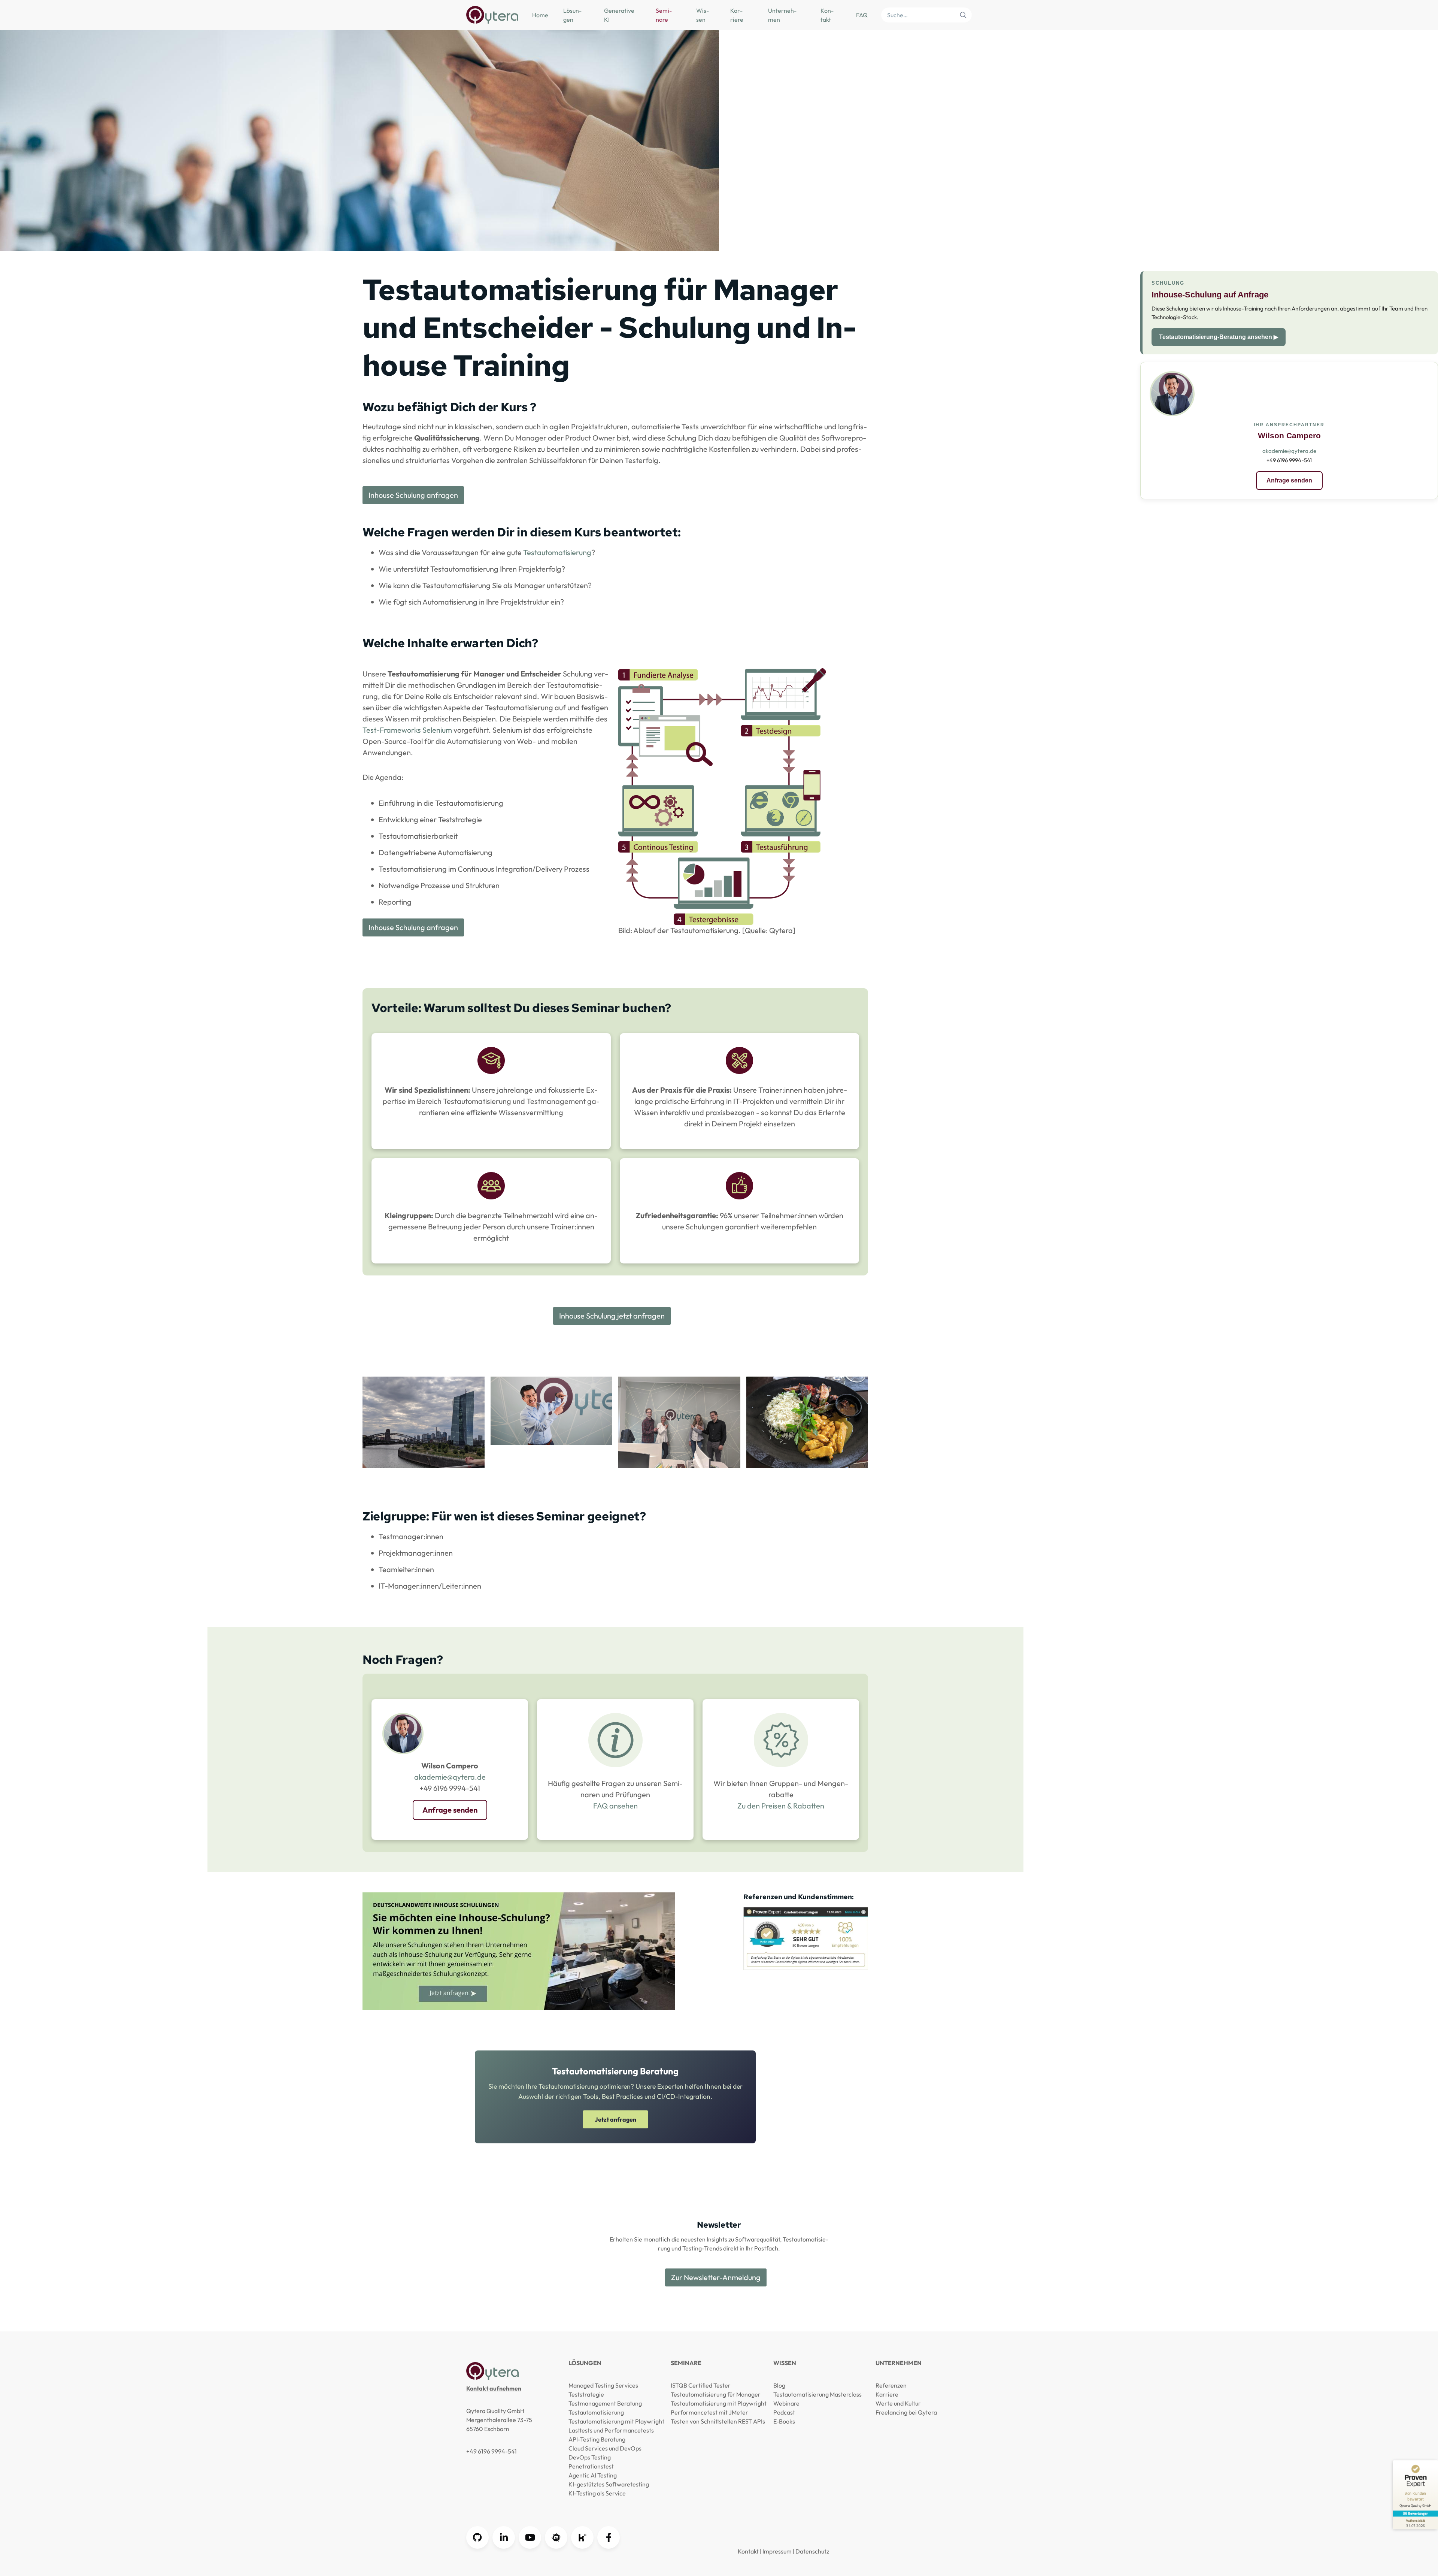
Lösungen (572, 15)
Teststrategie (586, 2394)
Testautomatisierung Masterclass (817, 2394)
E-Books (784, 2421)
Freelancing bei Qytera (906, 2412)
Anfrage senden (450, 1810)
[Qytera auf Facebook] (609, 2537)
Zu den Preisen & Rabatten (781, 1806)
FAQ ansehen (615, 1806)
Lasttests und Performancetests (611, 2430)
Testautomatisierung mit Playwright (616, 2421)
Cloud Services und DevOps (605, 2448)
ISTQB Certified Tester (701, 2385)
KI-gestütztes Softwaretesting (609, 2484)
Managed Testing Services (603, 2385)
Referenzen (891, 2385)
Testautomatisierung (557, 552)
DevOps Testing (590, 2457)
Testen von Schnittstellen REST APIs (718, 2421)
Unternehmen (782, 15)
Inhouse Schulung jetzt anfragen (612, 1316)
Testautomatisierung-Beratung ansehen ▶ (1219, 337)
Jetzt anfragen (615, 2119)
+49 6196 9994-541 (492, 2451)
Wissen (703, 15)
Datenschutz (812, 2551)
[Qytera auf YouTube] (530, 2537)
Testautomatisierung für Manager (716, 2394)
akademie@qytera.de (450, 1777)
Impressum (777, 2551)
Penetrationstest (591, 2466)
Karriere (737, 15)
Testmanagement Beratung (605, 2403)
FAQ (862, 15)
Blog (779, 2385)
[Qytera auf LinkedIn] (504, 2537)
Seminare (664, 15)
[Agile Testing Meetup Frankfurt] (556, 2537)
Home (540, 15)
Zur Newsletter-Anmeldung (716, 2277)
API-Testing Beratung (597, 2439)
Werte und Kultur (898, 2403)
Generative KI (619, 15)
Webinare (786, 2403)
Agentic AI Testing (593, 2475)
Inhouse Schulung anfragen (413, 495)
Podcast (784, 2412)
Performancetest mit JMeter (709, 2412)
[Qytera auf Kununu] (582, 2537)
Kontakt (827, 15)
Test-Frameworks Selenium (407, 730)
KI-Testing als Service (597, 2493)
